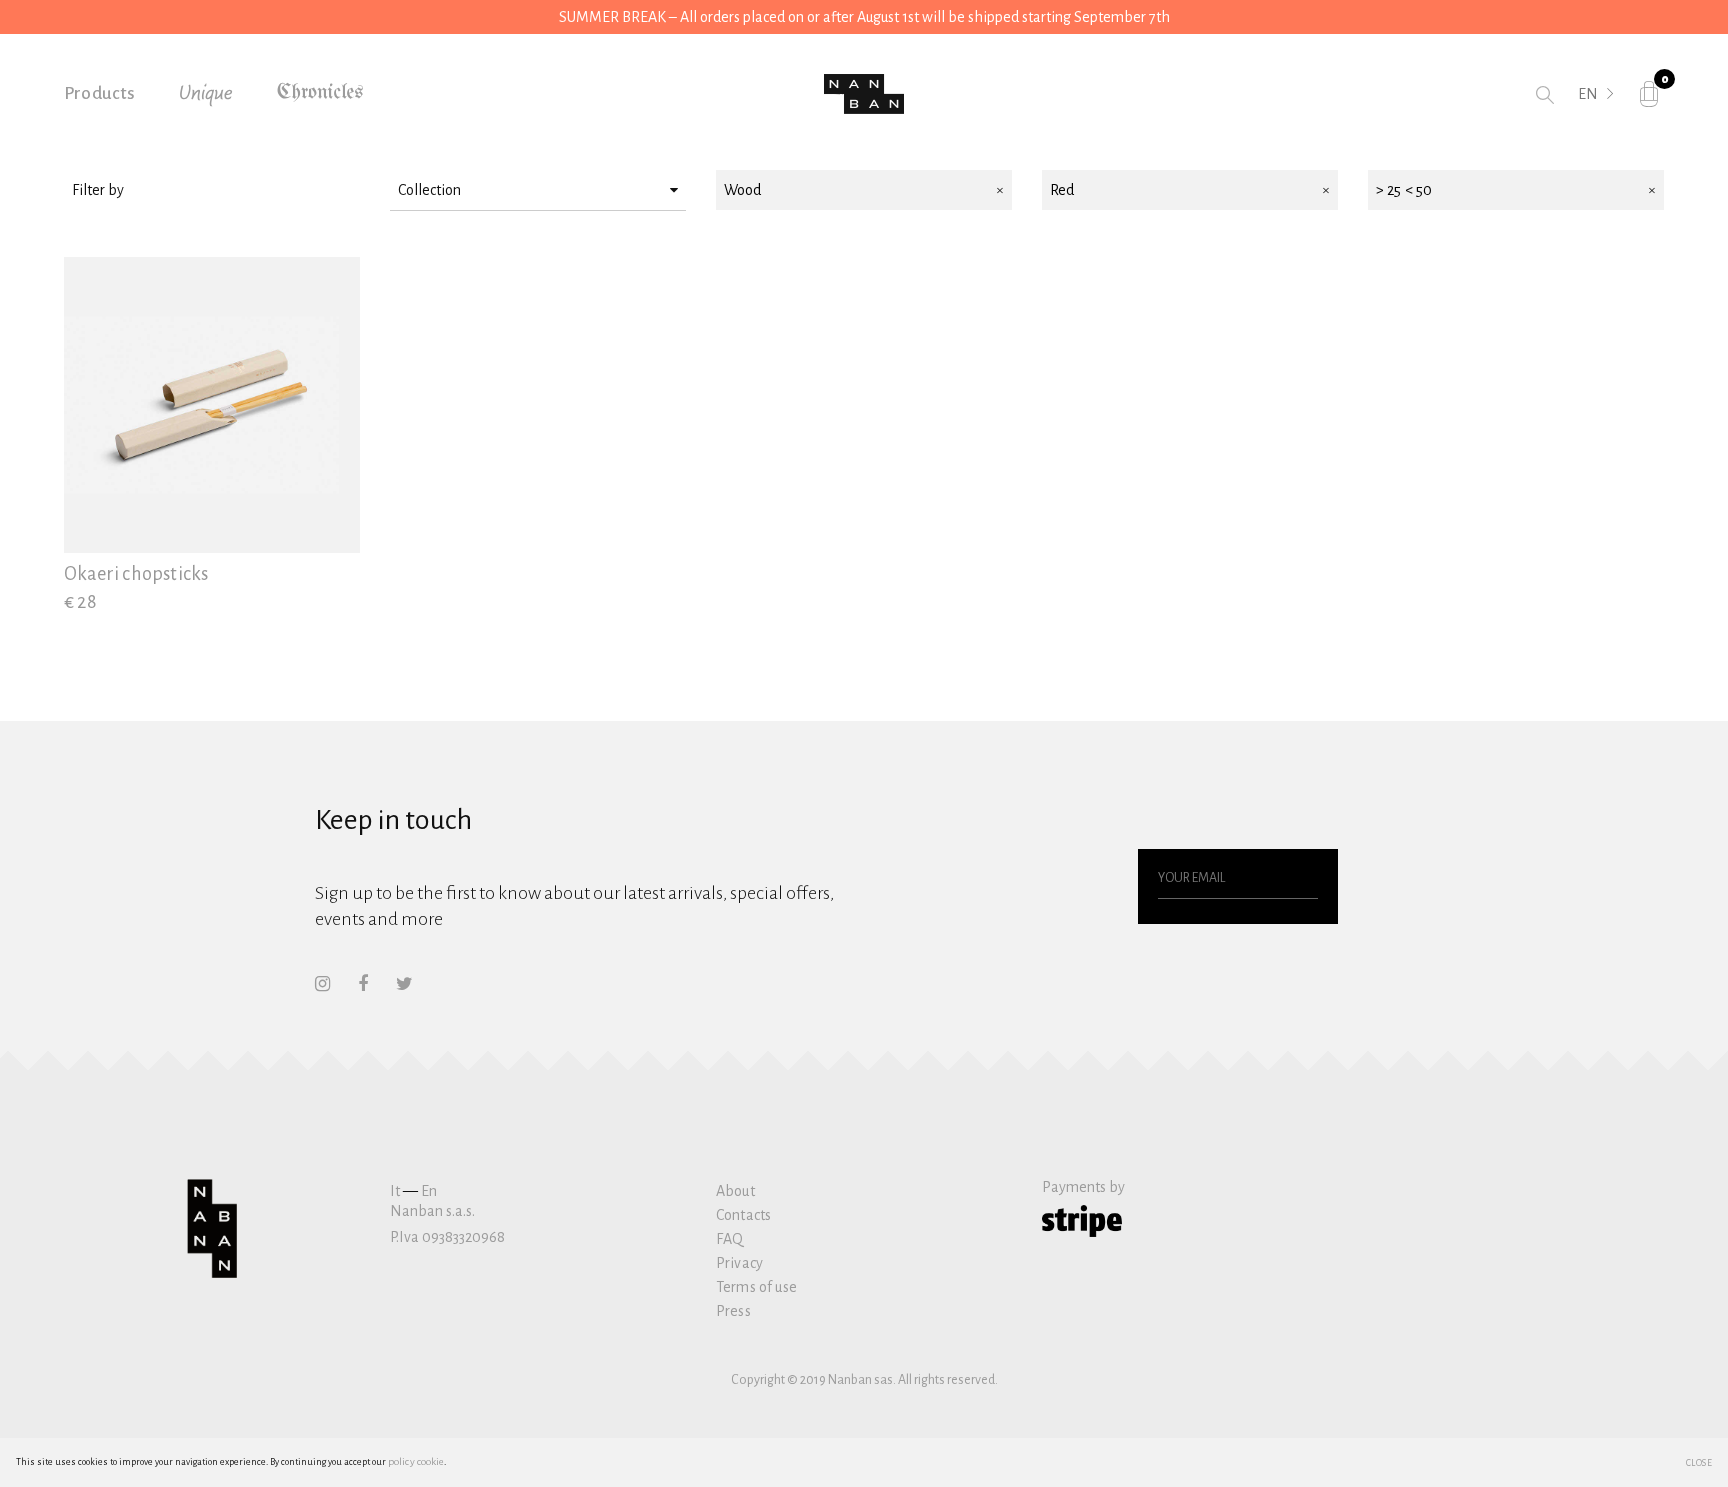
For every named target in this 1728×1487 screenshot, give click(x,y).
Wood (743, 190)
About (735, 1191)
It (395, 1191)
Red (1062, 190)
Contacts (743, 1215)
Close (1699, 1462)
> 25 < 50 (1404, 190)
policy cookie (416, 1461)
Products (100, 93)
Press (733, 1311)
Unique (206, 94)
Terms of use (756, 1287)
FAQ (729, 1239)
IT (1584, 122)
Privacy (739, 1263)
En (429, 1191)
